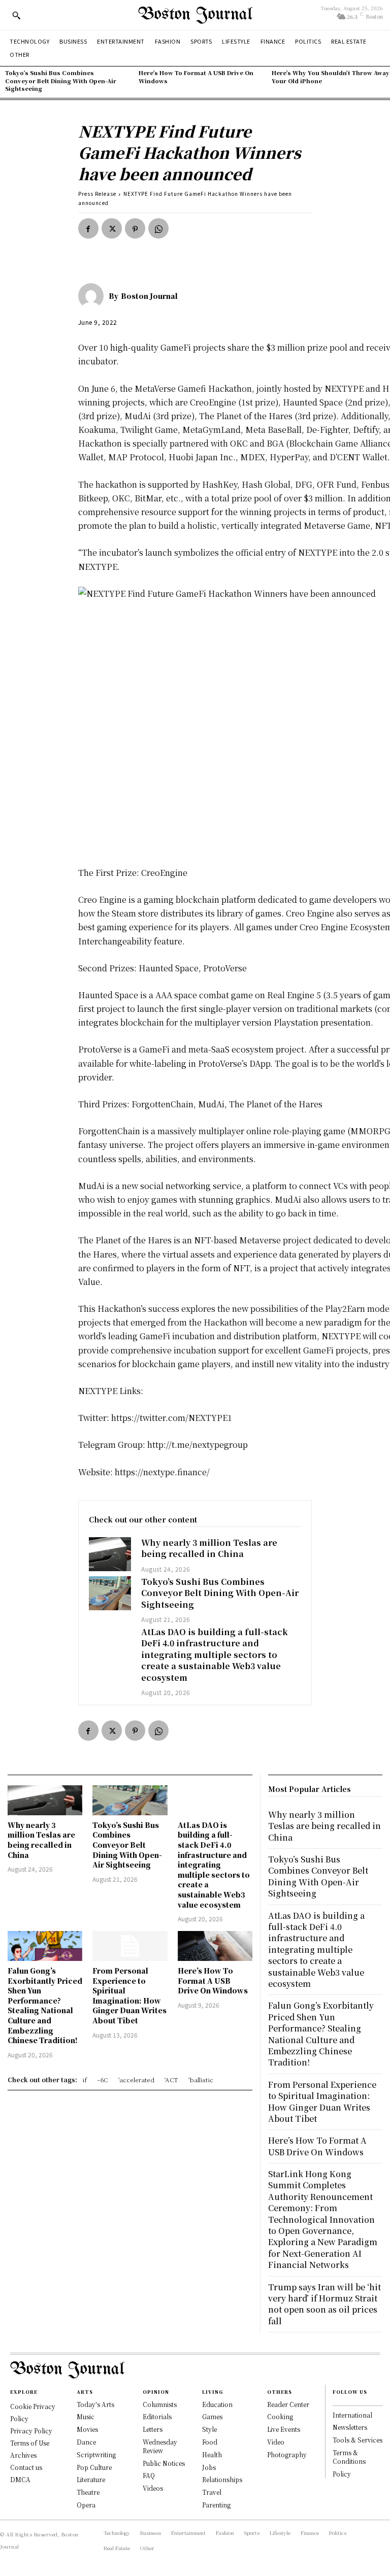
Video (276, 2442)
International (352, 2415)
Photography (287, 2454)
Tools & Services (357, 2440)
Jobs (209, 2467)
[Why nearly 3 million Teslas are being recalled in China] (110, 1554)
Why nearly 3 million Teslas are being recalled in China (209, 1548)
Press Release (97, 194)
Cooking (280, 2416)
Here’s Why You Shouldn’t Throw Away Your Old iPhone (331, 76)
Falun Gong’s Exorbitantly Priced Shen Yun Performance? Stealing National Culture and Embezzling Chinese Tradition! (45, 2005)
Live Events (284, 2429)
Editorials (157, 2416)
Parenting (216, 2505)
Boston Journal (149, 296)
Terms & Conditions (349, 2457)
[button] (16, 15)
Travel (212, 2492)
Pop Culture (94, 2467)
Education (217, 2404)
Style (209, 2429)
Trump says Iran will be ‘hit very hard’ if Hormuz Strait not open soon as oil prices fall (324, 2304)
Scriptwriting (96, 2454)
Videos (153, 2488)
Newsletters (350, 2427)
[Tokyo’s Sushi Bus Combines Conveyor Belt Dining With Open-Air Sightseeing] (110, 1593)
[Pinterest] (135, 228)
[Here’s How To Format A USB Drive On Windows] (215, 1946)
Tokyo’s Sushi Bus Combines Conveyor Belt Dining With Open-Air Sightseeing (61, 80)
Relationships (222, 2479)
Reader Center (288, 2404)
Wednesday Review (160, 2446)
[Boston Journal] (93, 296)
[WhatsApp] (158, 228)
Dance (86, 2442)
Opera (86, 2505)
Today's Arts (95, 2404)
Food (210, 2442)
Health (212, 2454)
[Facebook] (88, 228)
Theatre (88, 2492)
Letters (153, 2429)
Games (212, 2416)
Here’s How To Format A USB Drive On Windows (196, 76)
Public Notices (164, 2463)
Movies (87, 2429)
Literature (91, 2479)
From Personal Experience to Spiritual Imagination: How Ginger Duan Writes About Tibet (129, 1995)
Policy (342, 2474)
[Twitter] (112, 228)
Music (86, 2416)
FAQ (149, 2475)
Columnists (160, 2404)
